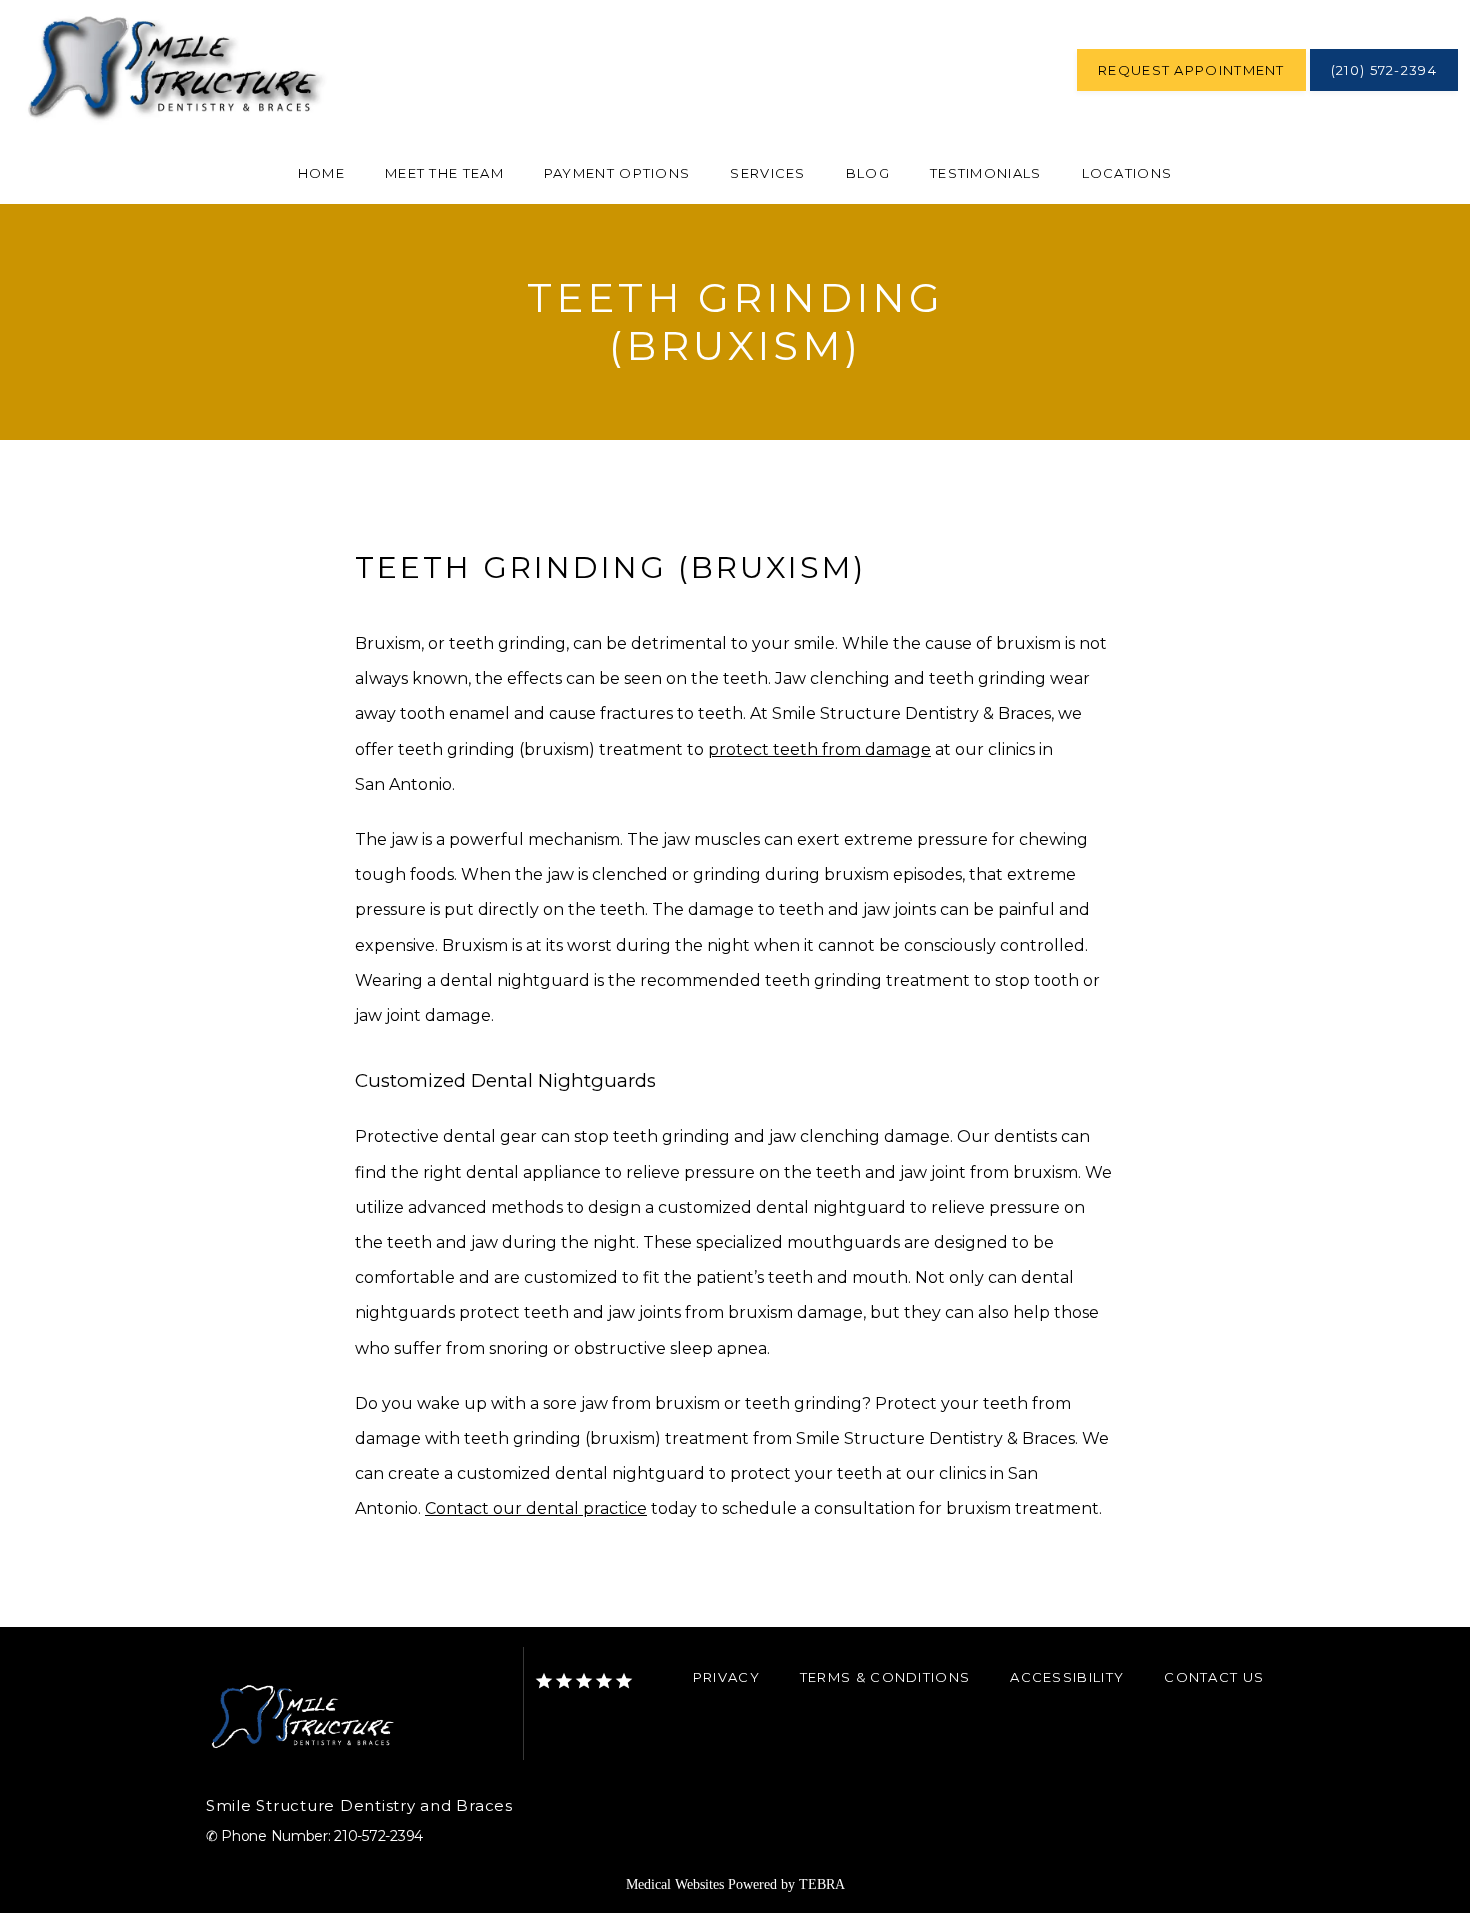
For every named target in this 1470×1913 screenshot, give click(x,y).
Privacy (726, 1677)
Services (767, 173)
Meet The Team (444, 173)
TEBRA (822, 1884)
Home (321, 173)
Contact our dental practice (536, 1508)
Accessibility (1067, 1677)
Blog (868, 173)
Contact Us (1214, 1677)
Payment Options (617, 173)
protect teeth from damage (819, 749)
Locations (1127, 173)
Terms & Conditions (885, 1677)
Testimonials (986, 173)
